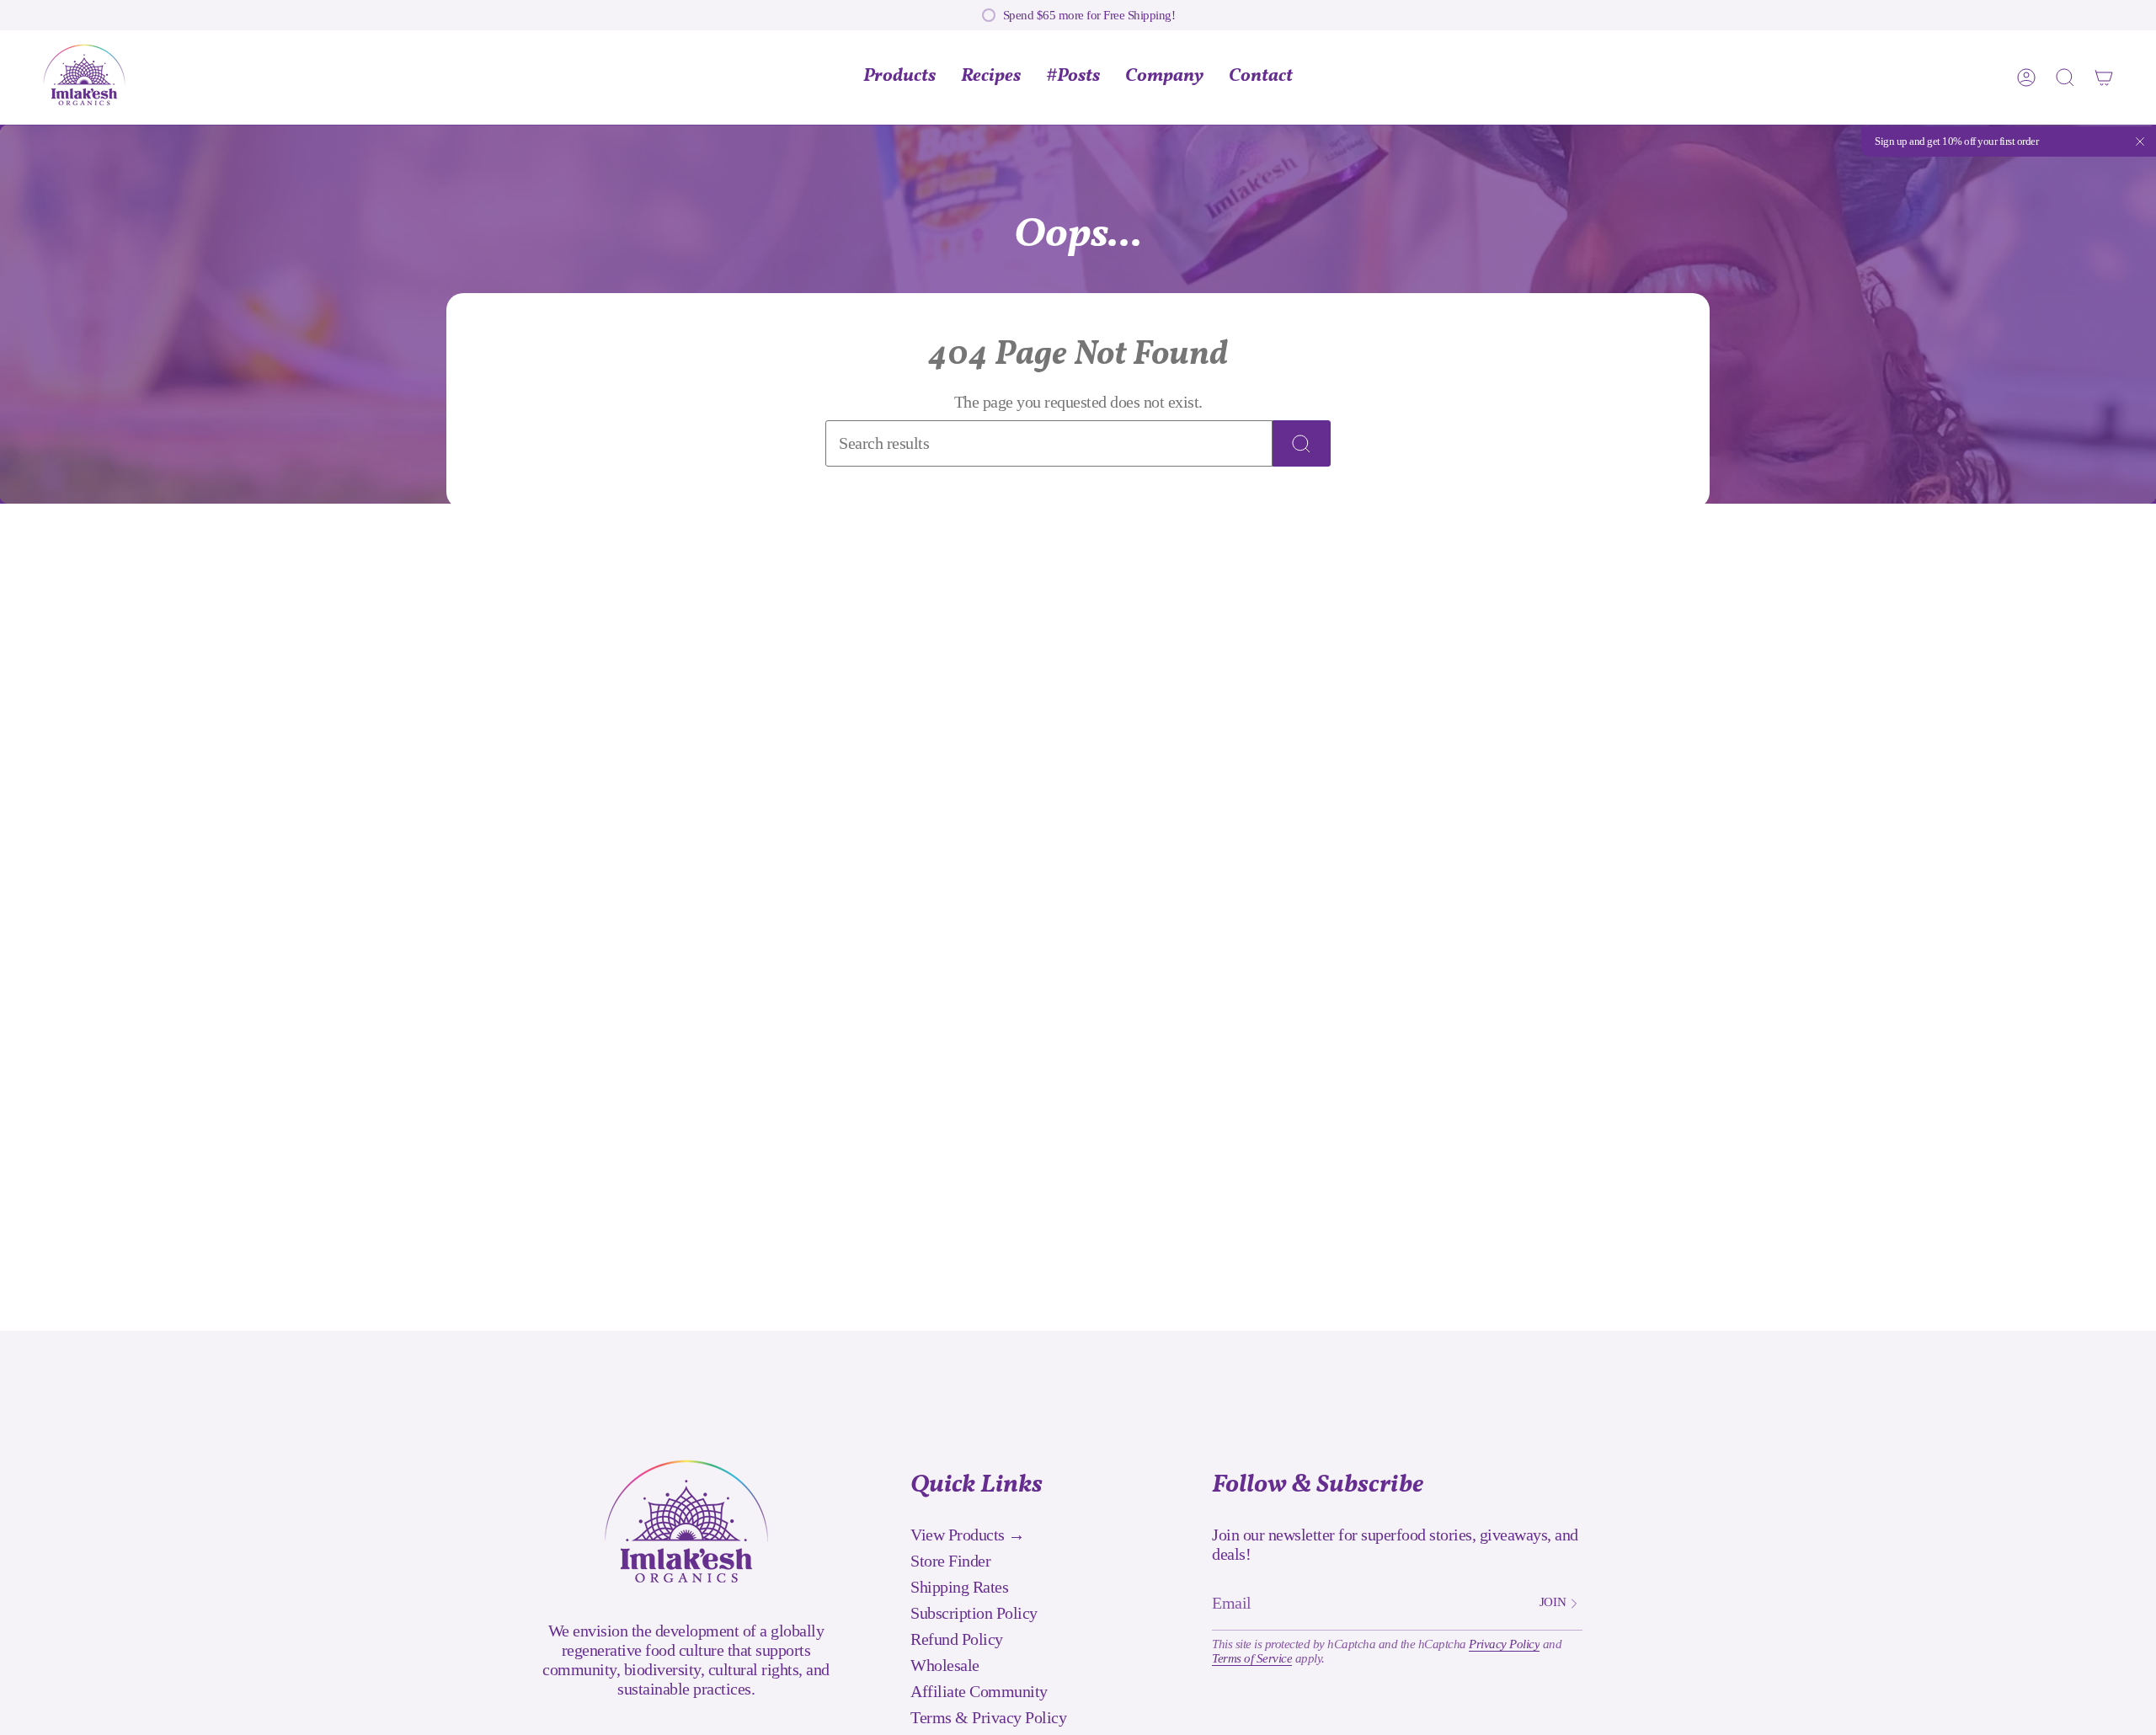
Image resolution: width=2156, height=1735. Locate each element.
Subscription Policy (974, 1613)
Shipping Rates (959, 1587)
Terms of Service (1252, 1658)
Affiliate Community (979, 1691)
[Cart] (2104, 77)
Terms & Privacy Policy (988, 1717)
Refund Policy (957, 1639)
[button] (1164, 77)
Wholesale (945, 1665)
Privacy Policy (1504, 1644)
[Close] (2140, 141)
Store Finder (950, 1561)
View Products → (968, 1535)
